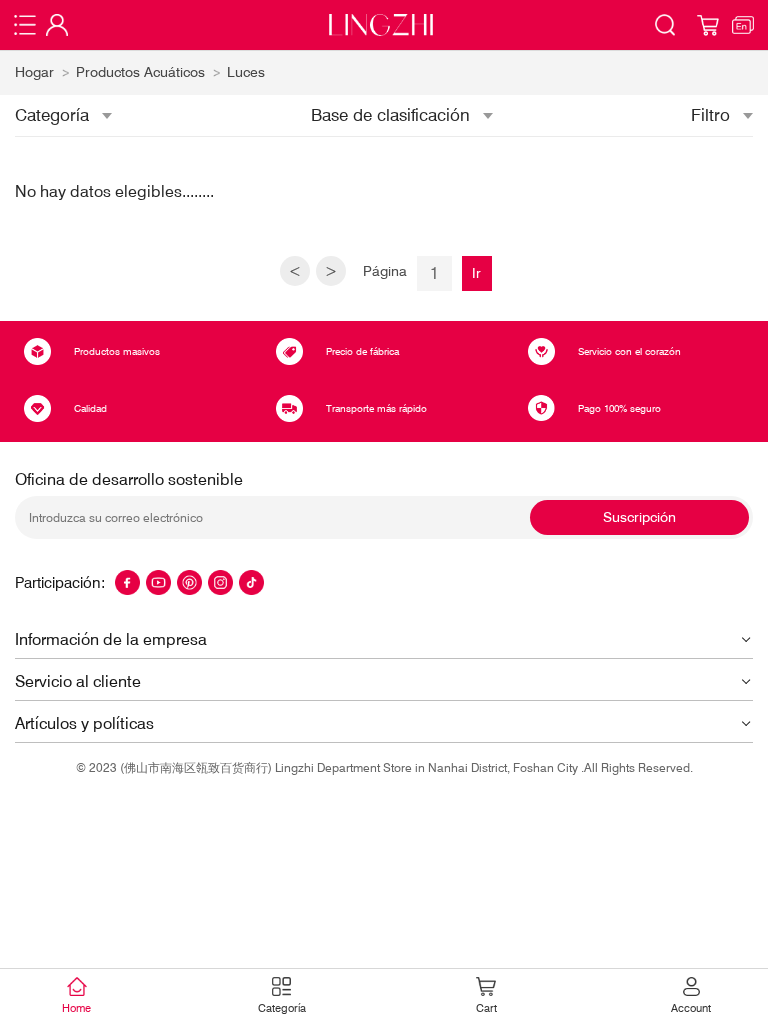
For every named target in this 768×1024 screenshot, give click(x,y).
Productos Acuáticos (140, 72)
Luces (246, 72)
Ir (476, 273)
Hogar (34, 72)
